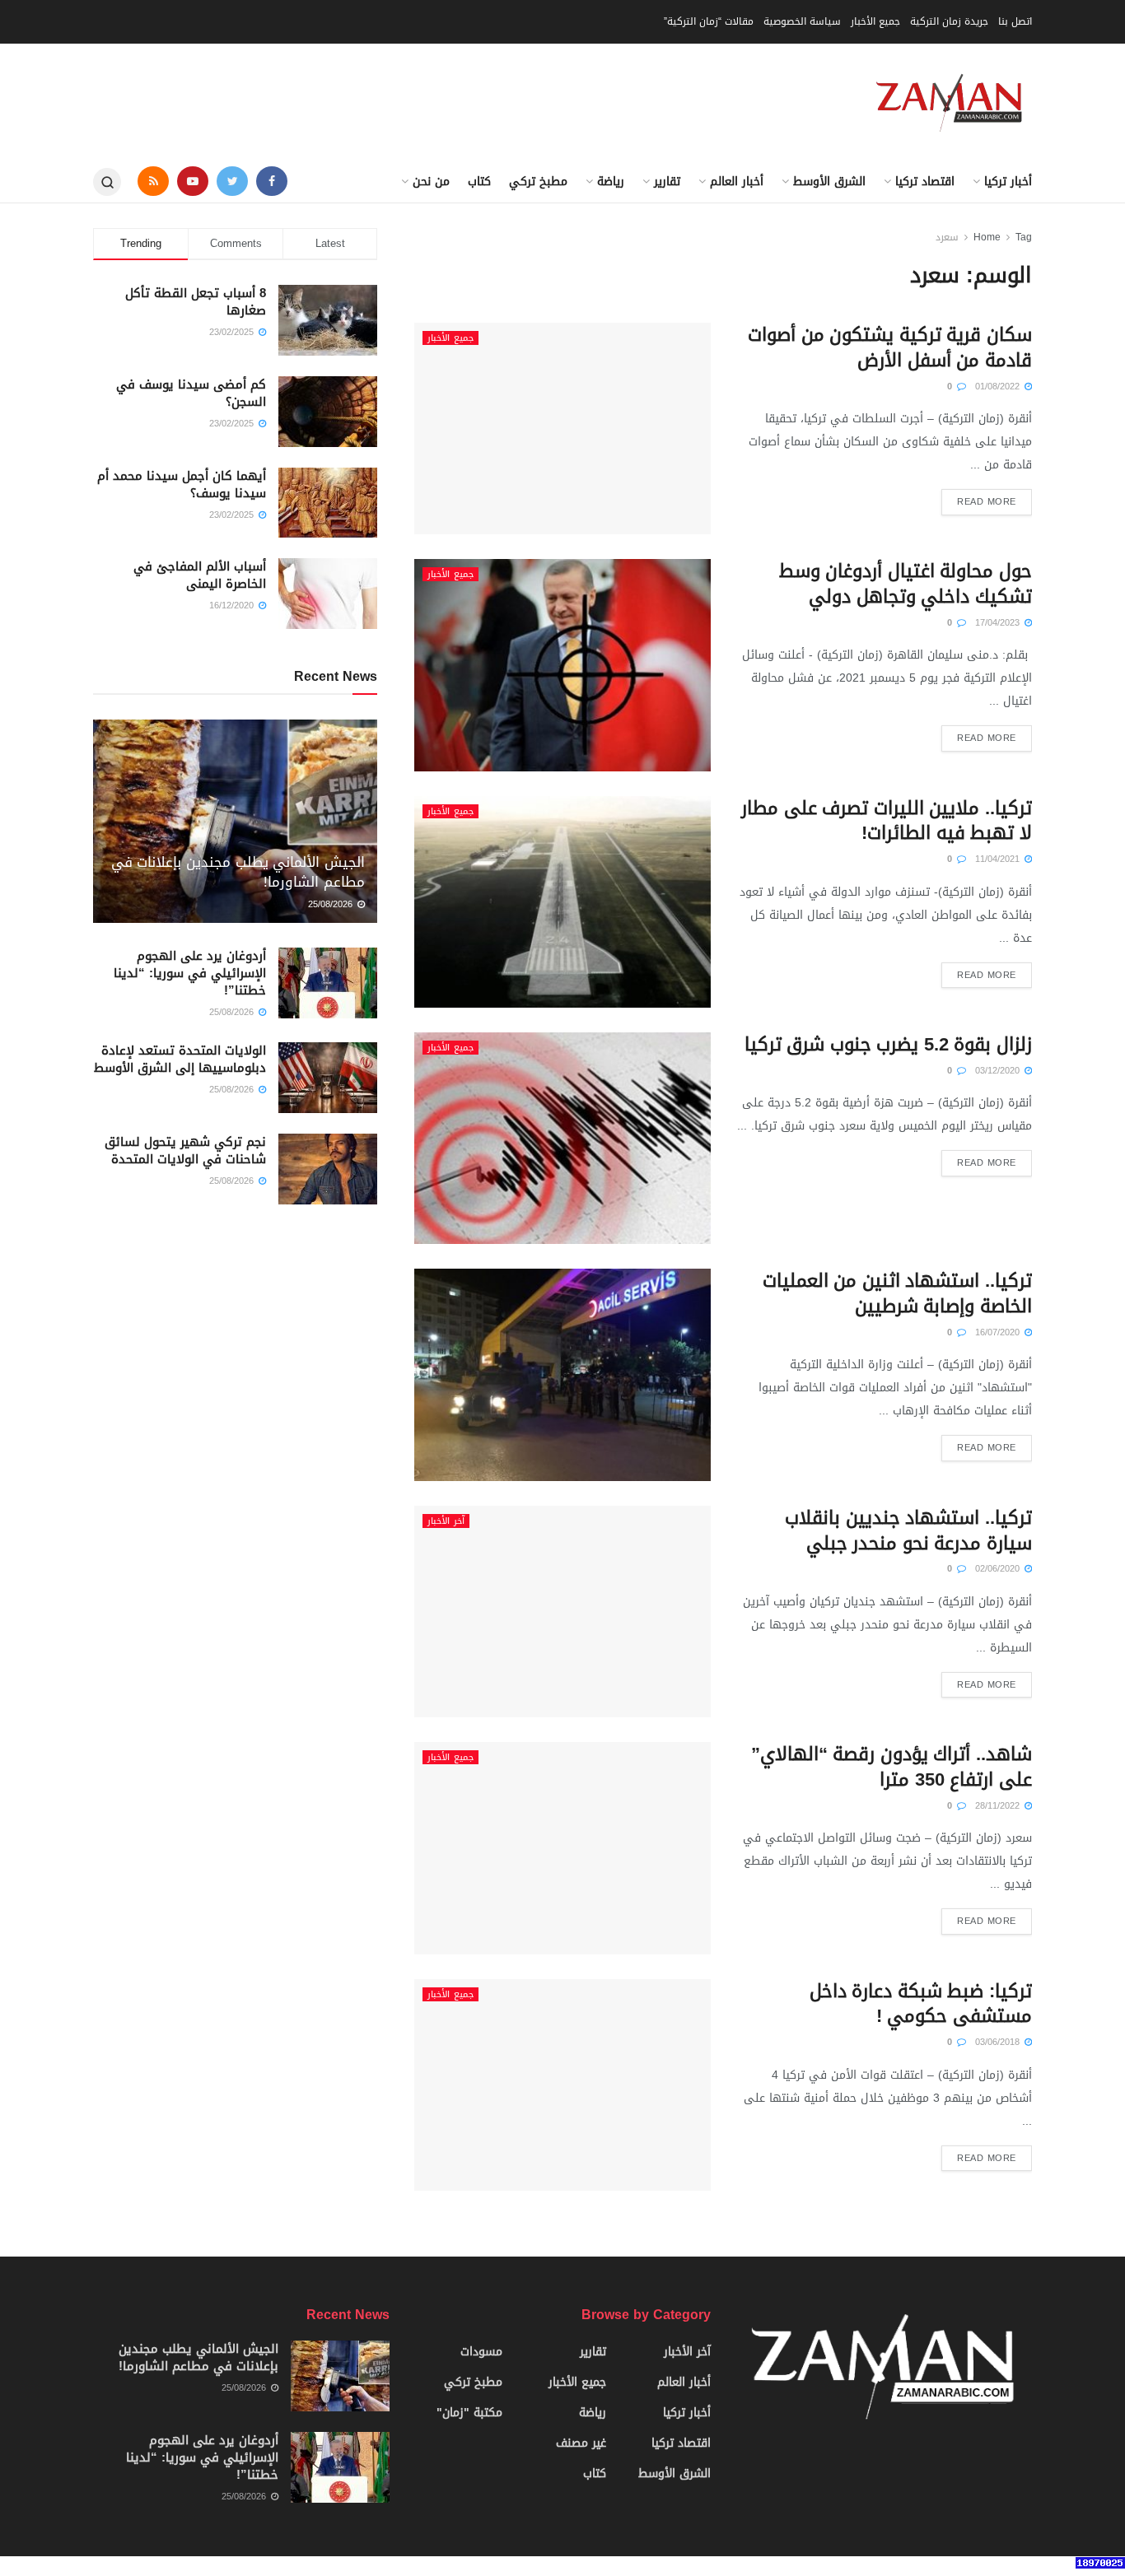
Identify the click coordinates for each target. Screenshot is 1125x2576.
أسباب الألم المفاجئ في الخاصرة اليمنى (200, 575)
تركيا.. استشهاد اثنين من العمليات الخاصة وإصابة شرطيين (897, 1294)
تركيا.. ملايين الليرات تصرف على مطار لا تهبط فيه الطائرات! (887, 821)
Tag (1024, 237)
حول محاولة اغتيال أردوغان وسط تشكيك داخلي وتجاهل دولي (906, 584)
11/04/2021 (999, 859)
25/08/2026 (332, 904)
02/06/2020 (999, 1569)
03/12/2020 (999, 1071)
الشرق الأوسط (829, 182)
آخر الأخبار (446, 1521)
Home (987, 237)
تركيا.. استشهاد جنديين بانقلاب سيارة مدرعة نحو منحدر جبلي (908, 1531)
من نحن (431, 182)
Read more (987, 502)
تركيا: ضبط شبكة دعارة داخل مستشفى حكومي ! (921, 2004)
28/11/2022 (999, 1806)
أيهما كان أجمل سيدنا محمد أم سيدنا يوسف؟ (182, 484)
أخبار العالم (737, 182)
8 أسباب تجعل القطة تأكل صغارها (196, 302)
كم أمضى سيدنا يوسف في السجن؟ (191, 393)
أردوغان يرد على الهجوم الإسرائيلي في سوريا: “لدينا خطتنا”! (190, 973)
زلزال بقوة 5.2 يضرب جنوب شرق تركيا (888, 1045)
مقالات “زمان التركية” (709, 21)
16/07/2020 (999, 1332)
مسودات (481, 2352)
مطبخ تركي (538, 182)
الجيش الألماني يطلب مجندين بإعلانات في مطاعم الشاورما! (238, 872)
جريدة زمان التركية (949, 21)
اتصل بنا (1015, 21)
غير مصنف (581, 2443)
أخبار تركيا (1008, 182)
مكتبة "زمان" (469, 2413)
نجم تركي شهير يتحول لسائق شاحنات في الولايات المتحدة (185, 1151)
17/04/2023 (999, 623)
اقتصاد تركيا (925, 182)
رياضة (611, 182)
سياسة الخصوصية (802, 21)
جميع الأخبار (875, 21)
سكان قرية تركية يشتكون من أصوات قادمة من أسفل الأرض (890, 348)
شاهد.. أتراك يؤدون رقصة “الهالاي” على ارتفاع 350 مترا (892, 1767)
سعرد (947, 237)
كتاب (479, 182)
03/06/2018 (999, 2042)
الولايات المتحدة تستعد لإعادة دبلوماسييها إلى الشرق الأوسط (180, 1059)
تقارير (667, 182)
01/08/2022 (999, 387)
